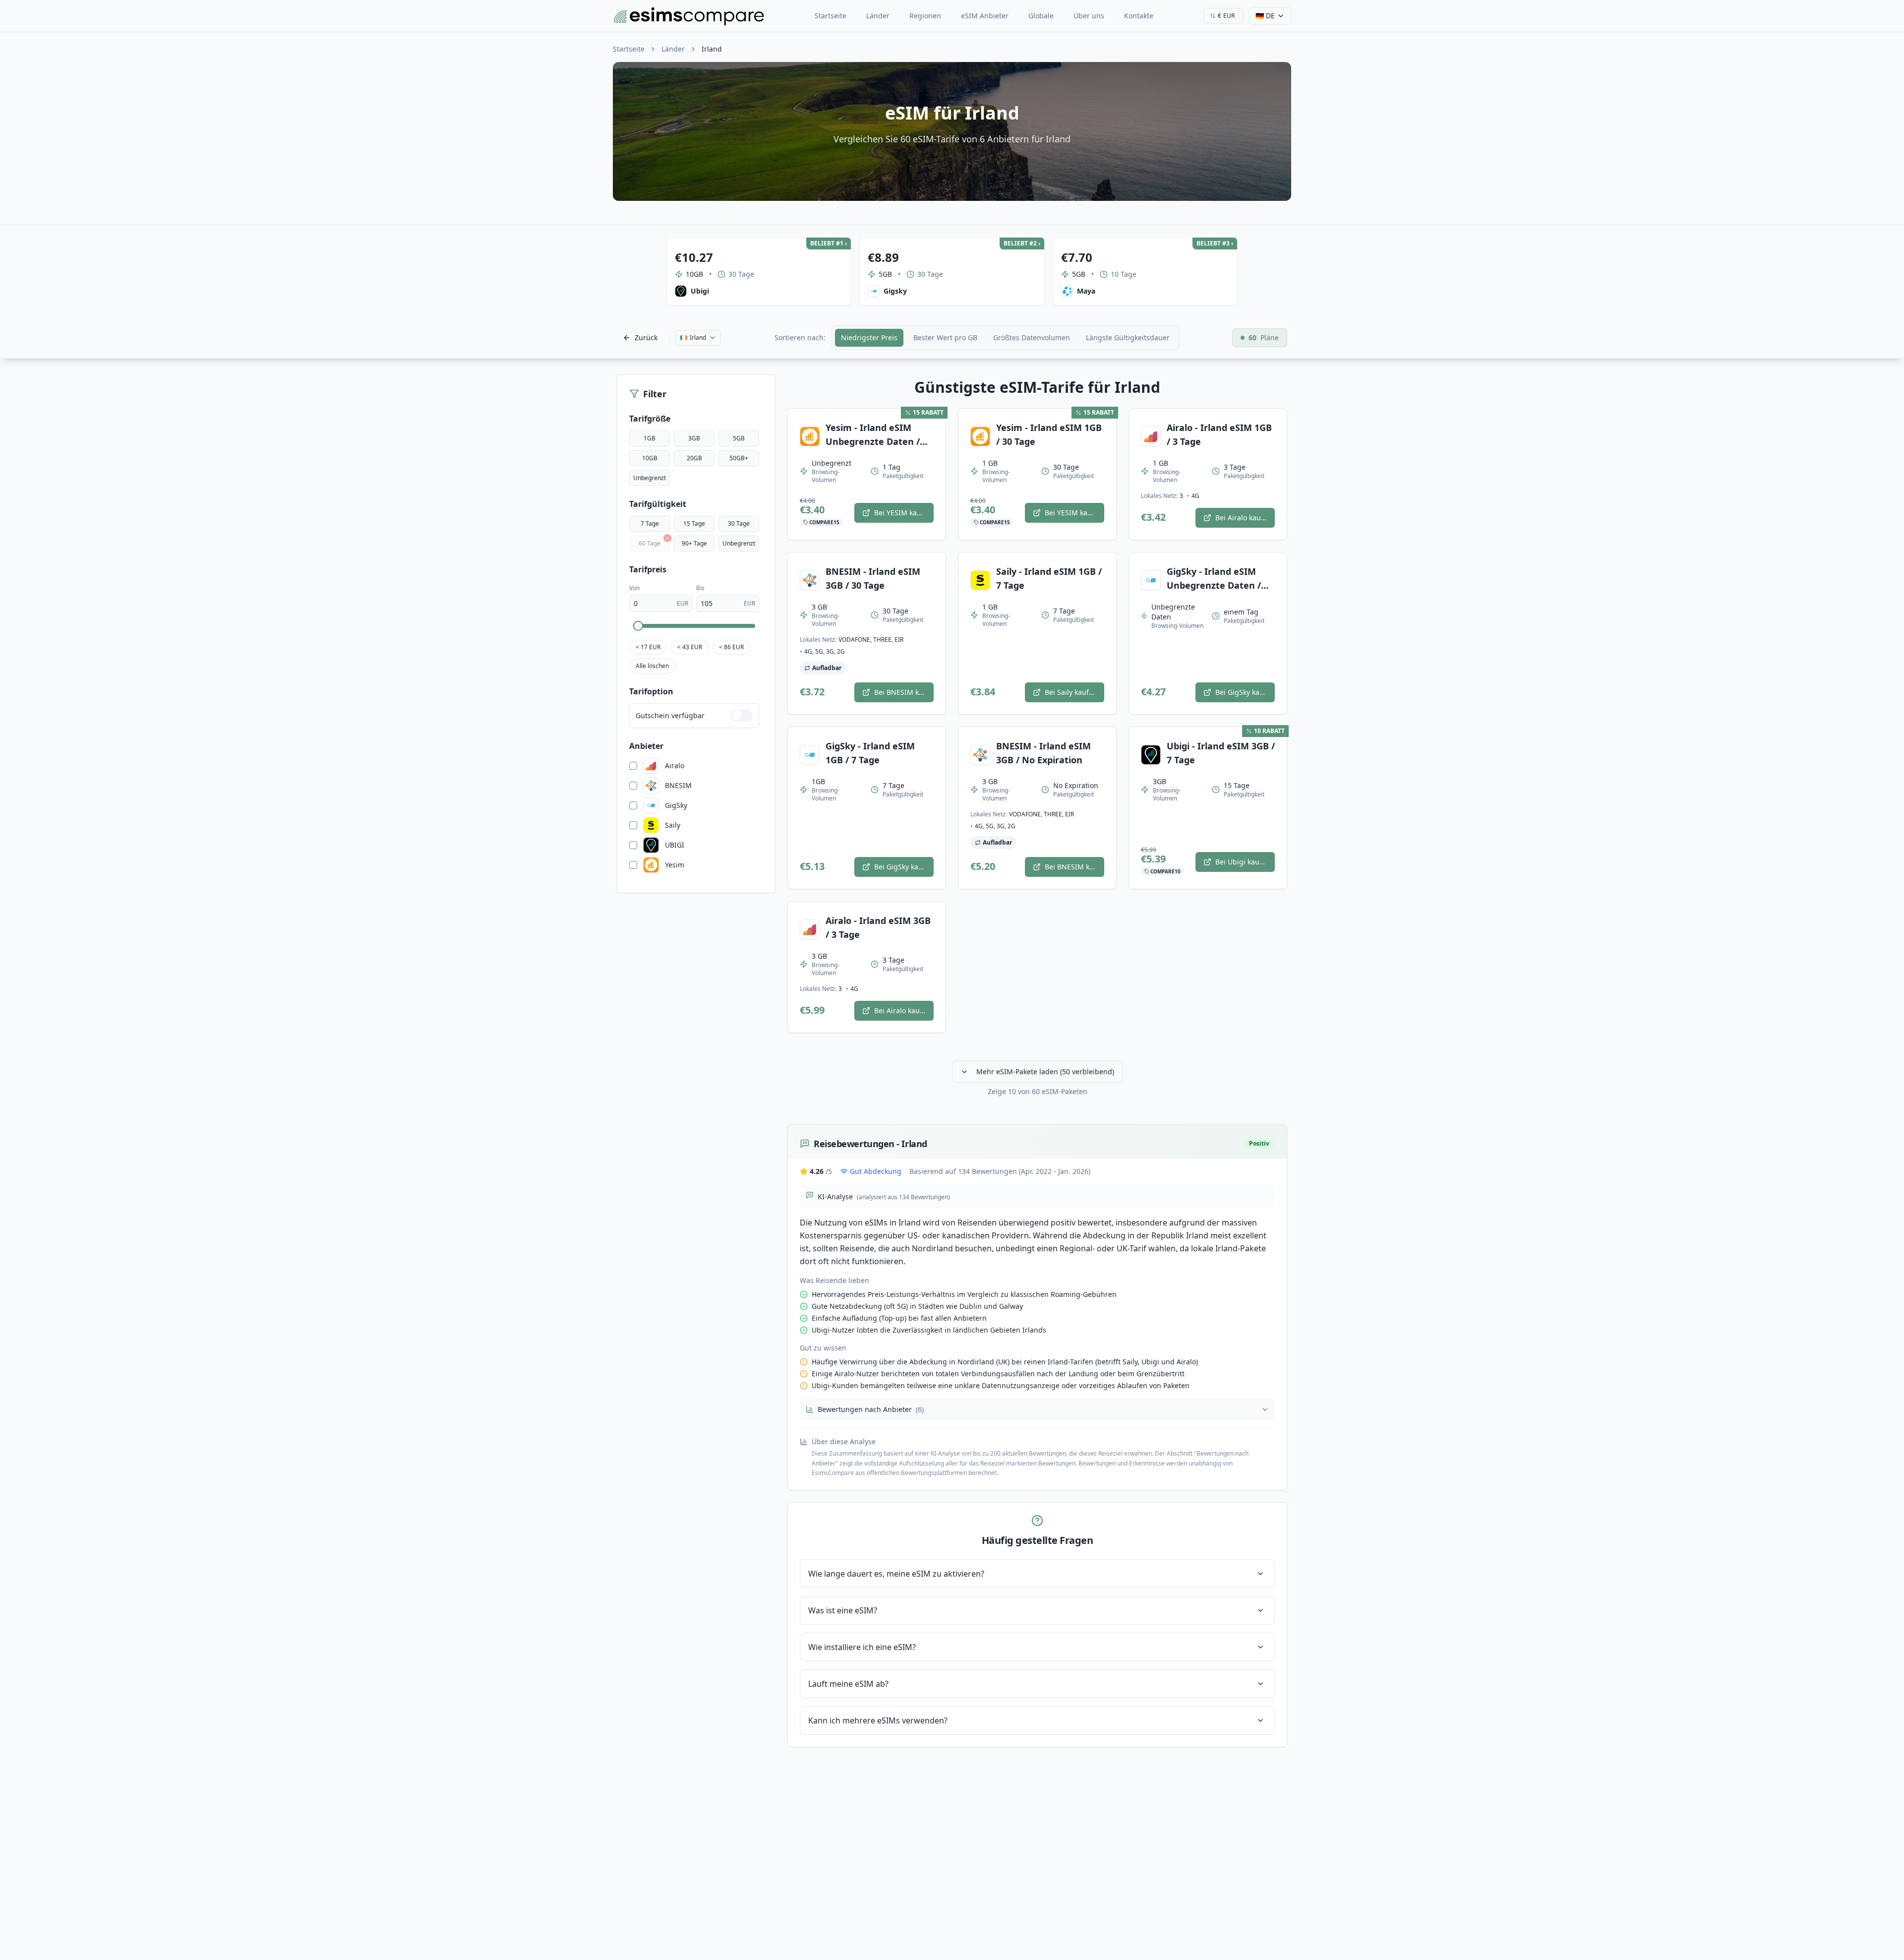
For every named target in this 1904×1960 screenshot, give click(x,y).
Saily (673, 825)
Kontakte (1139, 16)
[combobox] (1223, 16)
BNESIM (678, 786)
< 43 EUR (690, 647)
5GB (739, 438)
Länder (878, 16)
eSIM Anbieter (985, 16)
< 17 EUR (648, 647)
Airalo (675, 766)
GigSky (676, 805)
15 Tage (694, 523)
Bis (700, 588)
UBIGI (675, 845)
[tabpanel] (1037, 1063)
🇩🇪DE (1265, 16)
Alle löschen (652, 666)
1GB (650, 438)
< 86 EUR (731, 647)
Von (634, 588)
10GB (650, 458)
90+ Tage (694, 543)
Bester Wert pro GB (945, 337)
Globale (1041, 16)
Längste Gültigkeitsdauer (1128, 337)
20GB (694, 458)
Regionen (925, 16)
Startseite (831, 16)
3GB (694, 438)
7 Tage (650, 523)
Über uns (1089, 16)
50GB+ (739, 458)
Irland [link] (712, 49)
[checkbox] (633, 766)
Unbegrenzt (650, 478)
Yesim (675, 865)
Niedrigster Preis (869, 337)
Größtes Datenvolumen (1032, 337)
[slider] (638, 626)
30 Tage (739, 523)
